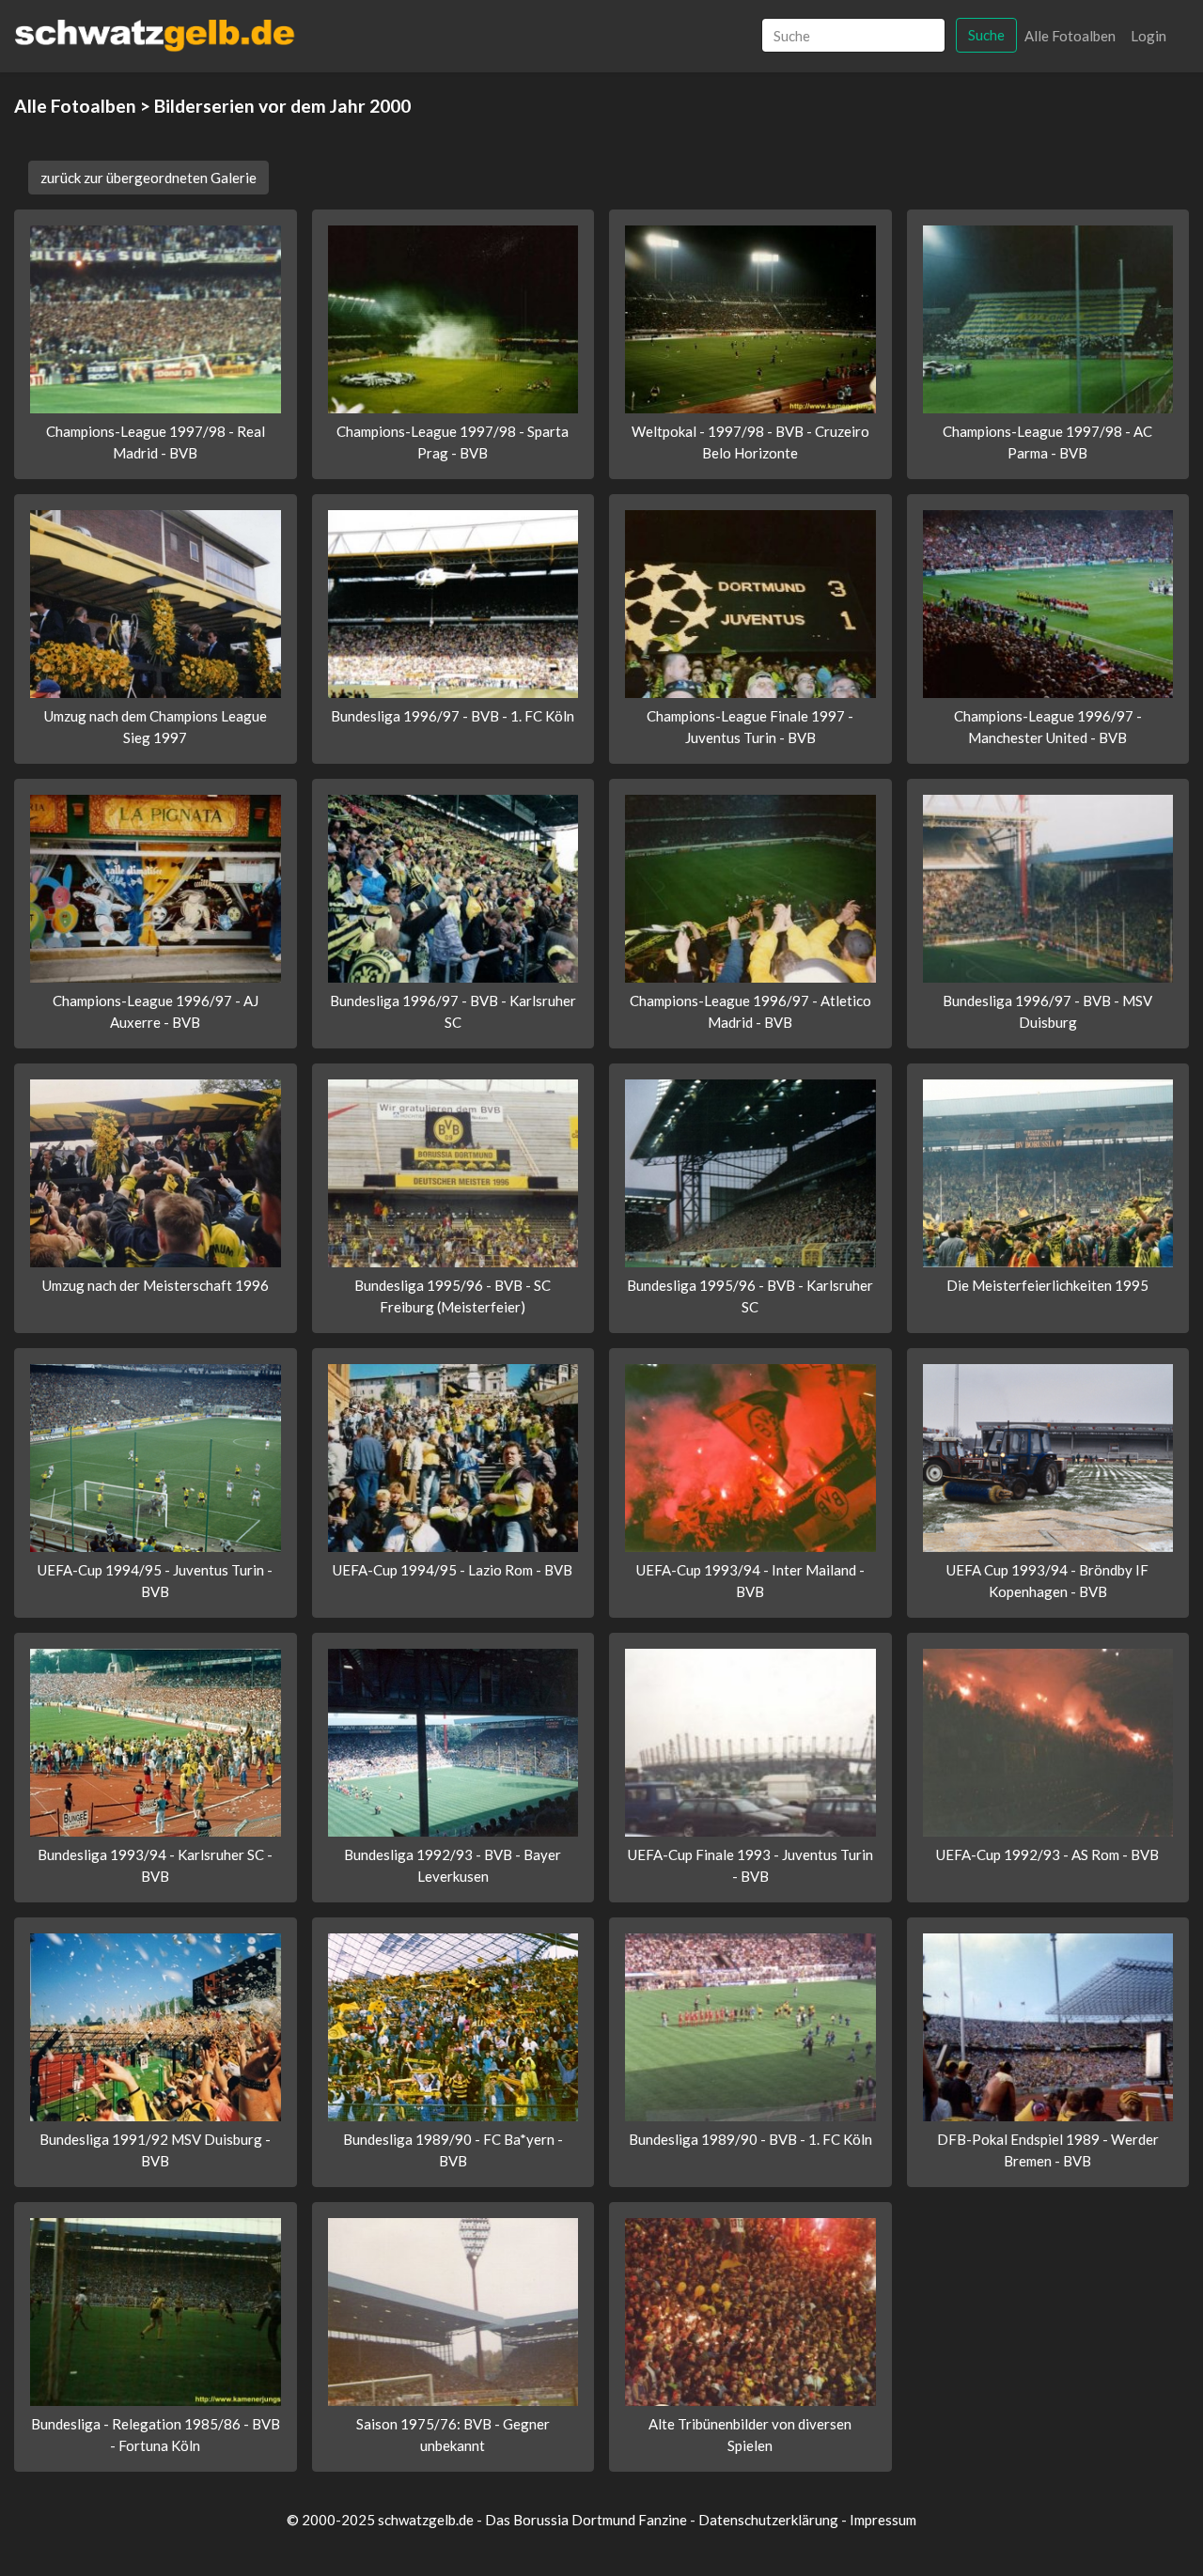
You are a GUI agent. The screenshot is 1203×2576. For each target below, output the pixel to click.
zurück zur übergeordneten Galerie (148, 178)
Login (1148, 36)
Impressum (883, 2520)
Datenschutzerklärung (768, 2520)
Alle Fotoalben (1070, 36)
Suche (986, 35)
